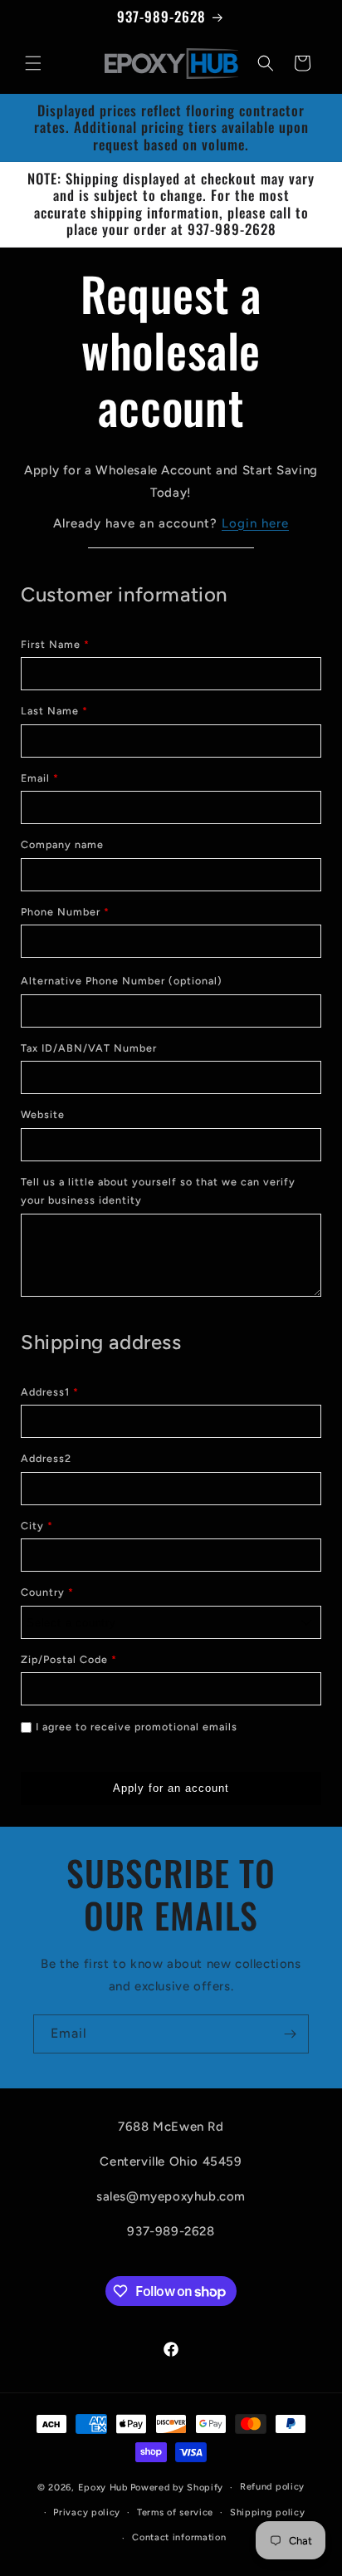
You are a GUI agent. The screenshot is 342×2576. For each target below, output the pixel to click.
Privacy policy (87, 2512)
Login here (255, 523)
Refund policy (272, 2487)
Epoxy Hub (103, 2488)
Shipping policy (268, 2512)
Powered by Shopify (177, 2488)
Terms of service (175, 2512)
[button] (33, 63)
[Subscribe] (290, 2034)
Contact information (179, 2537)
